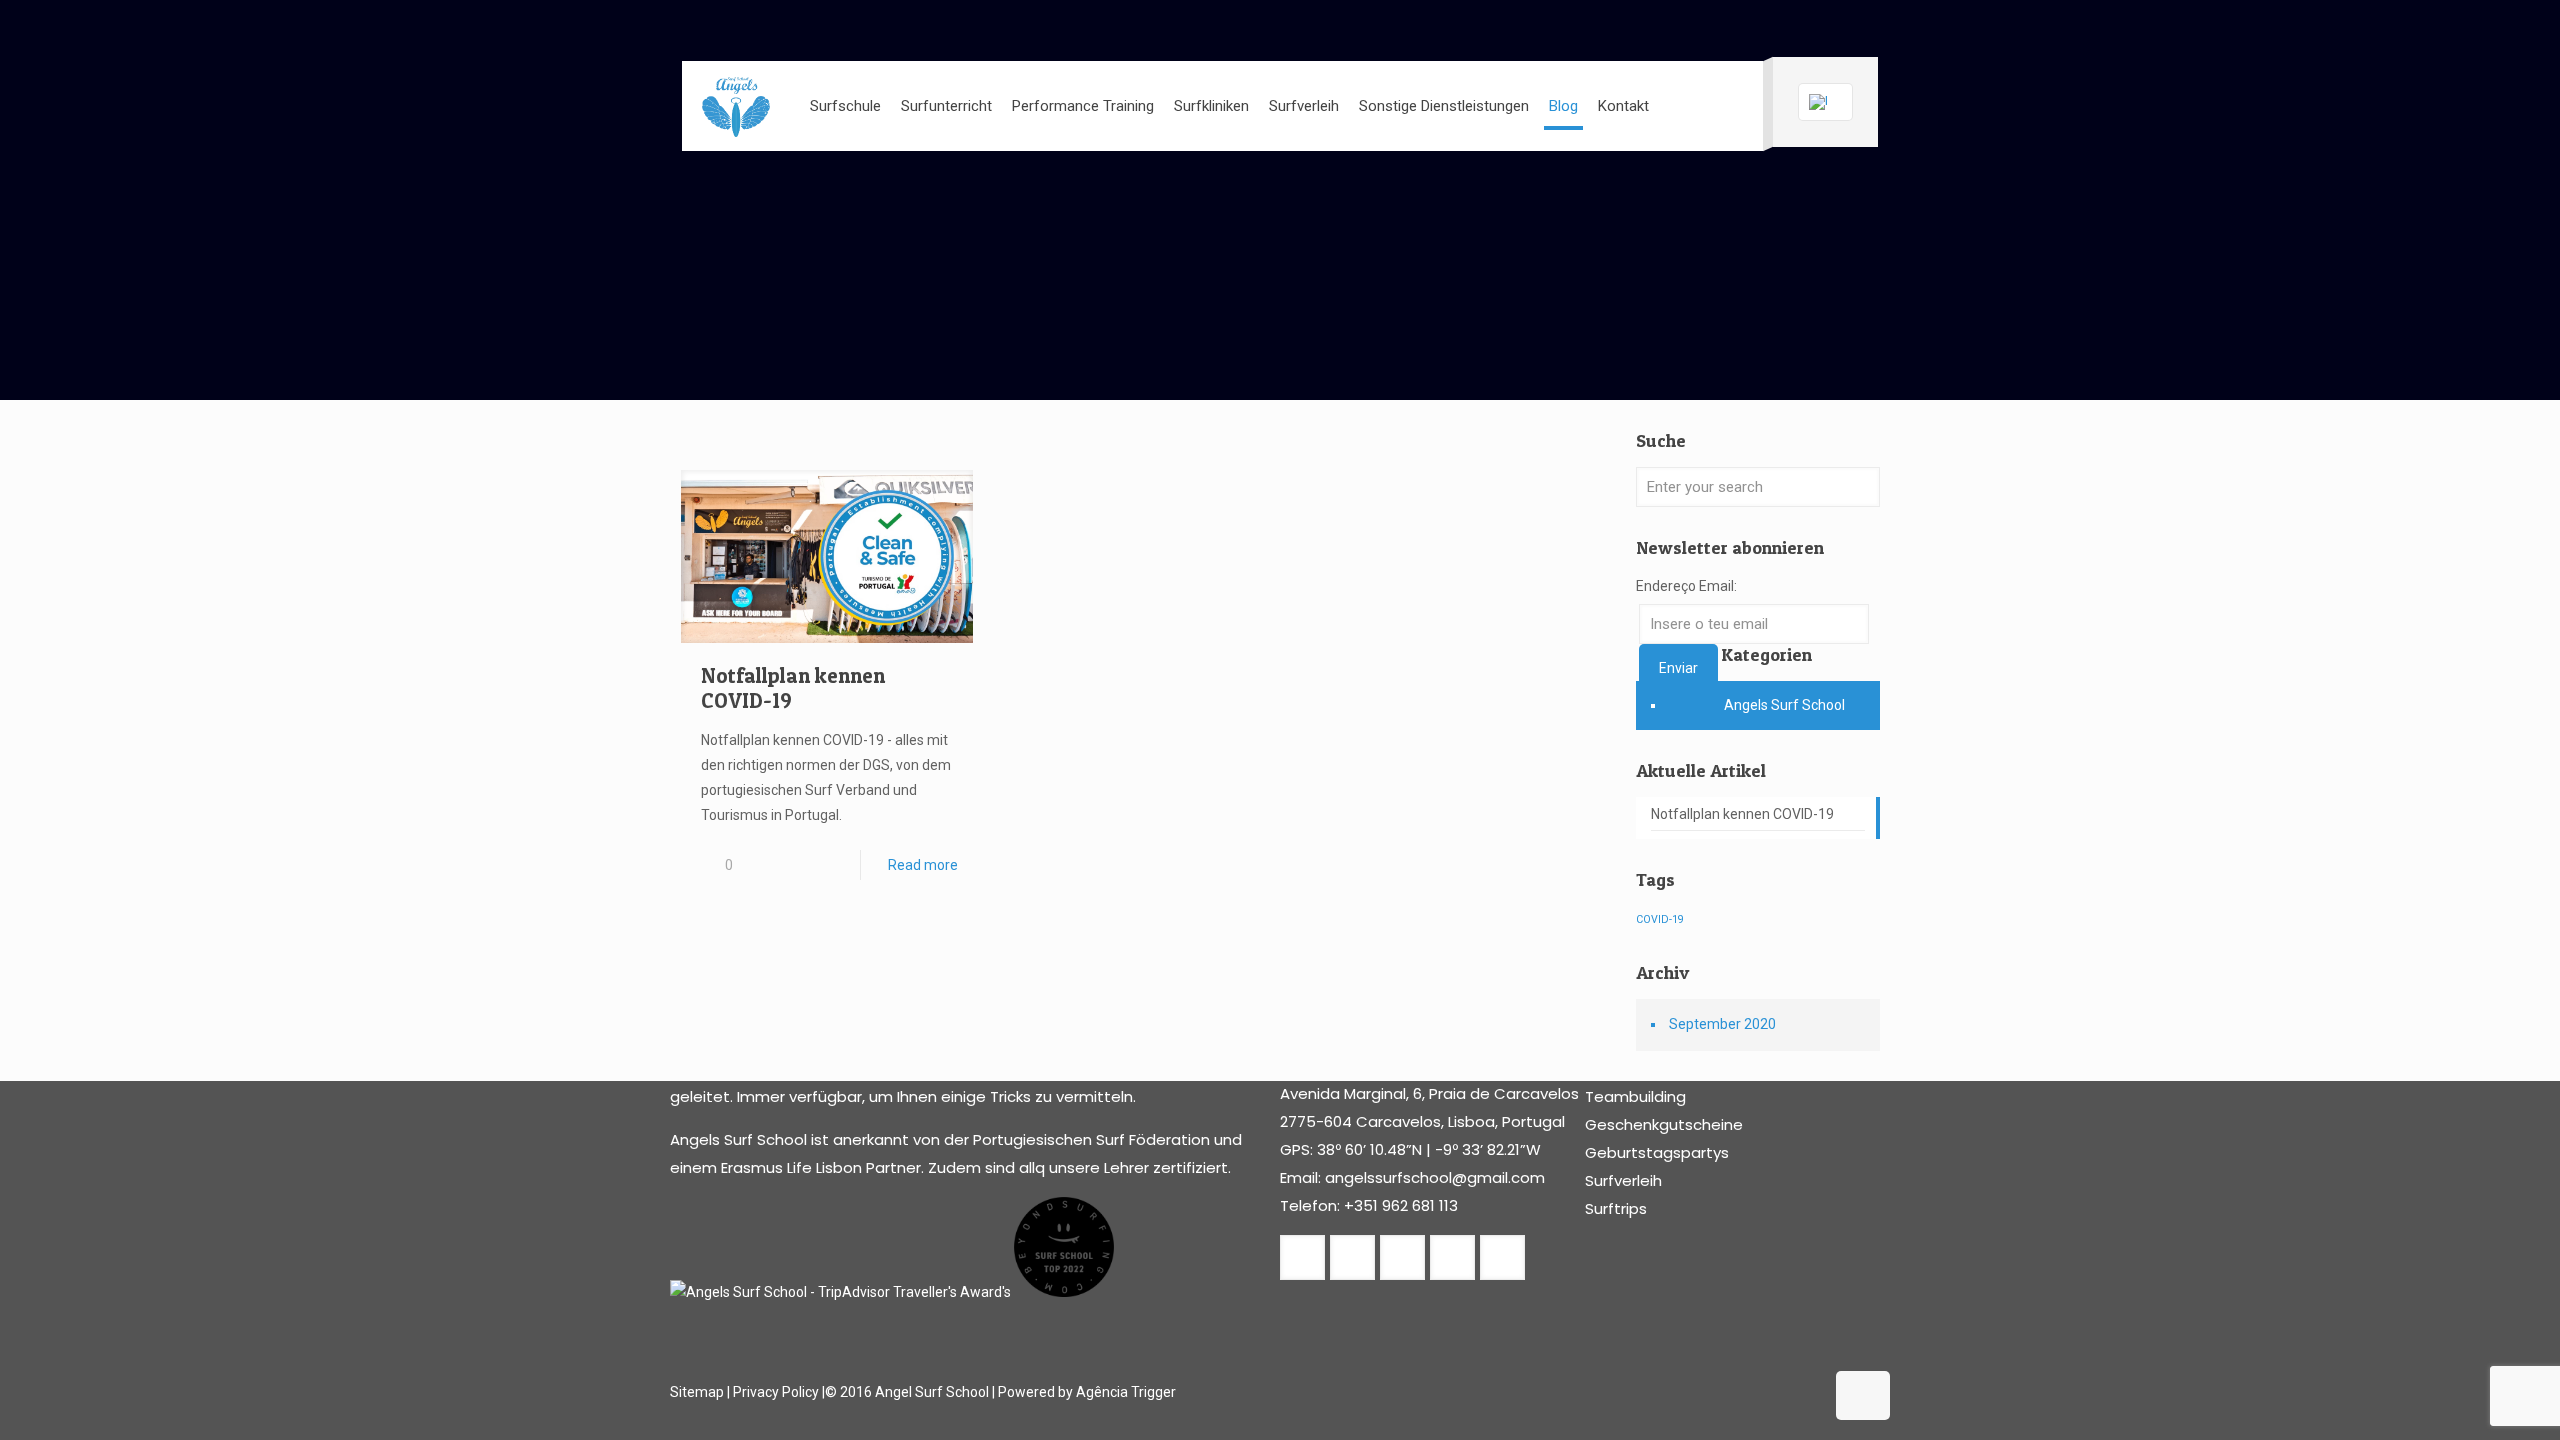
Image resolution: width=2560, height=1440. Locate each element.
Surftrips (1616, 1208)
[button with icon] (1302, 1257)
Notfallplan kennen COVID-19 (1742, 814)
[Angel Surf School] (736, 106)
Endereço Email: (1686, 586)
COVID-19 (1660, 919)
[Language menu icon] (1825, 102)
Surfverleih (1623, 1180)
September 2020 (1722, 1024)
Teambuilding (1635, 1096)
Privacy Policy (776, 1392)
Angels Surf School (1784, 705)
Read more (923, 865)
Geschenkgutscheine (1664, 1124)
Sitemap (697, 1392)
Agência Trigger (1126, 1392)
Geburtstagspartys (1657, 1152)
